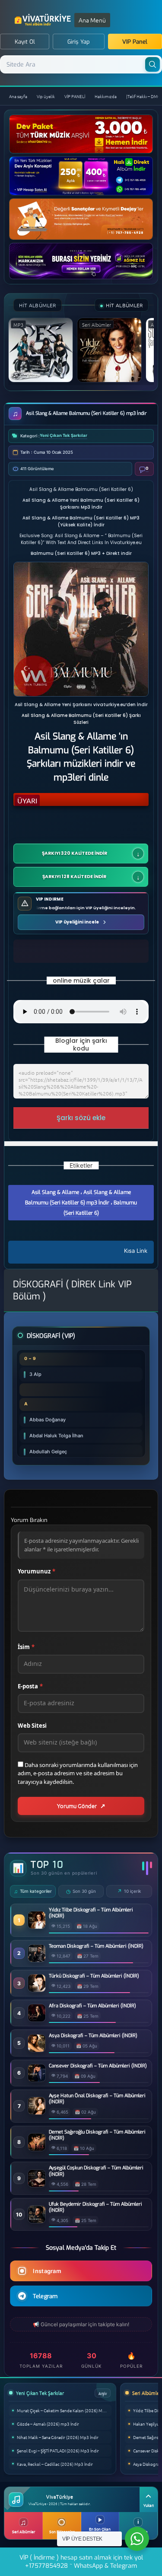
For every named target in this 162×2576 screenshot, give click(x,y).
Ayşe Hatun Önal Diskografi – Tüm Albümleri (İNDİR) (97, 2099)
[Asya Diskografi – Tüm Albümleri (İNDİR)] (37, 2049)
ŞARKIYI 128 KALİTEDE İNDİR (75, 877)
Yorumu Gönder (77, 1806)
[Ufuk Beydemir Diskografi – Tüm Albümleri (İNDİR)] (37, 2221)
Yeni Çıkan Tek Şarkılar (64, 435)
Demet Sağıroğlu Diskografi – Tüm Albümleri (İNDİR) (97, 2135)
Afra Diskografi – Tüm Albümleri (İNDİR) (92, 2006)
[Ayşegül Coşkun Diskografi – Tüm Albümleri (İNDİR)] (37, 2185)
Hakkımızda (106, 96)
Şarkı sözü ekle (81, 1118)
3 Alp (35, 1374)
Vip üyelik (46, 96)
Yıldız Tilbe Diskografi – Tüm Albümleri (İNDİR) (91, 1913)
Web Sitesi (32, 1726)
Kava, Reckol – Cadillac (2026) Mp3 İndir (55, 2464)
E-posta (30, 1686)
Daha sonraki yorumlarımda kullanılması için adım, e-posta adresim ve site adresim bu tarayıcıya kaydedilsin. (78, 1773)
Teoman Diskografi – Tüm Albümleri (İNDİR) (96, 1946)
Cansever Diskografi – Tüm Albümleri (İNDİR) (98, 2066)
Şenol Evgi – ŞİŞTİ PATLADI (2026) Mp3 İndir (58, 2450)
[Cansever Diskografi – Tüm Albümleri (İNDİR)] (37, 2079)
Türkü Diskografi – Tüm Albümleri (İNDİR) (94, 1976)
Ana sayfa (18, 96)
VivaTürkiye (44, 20)
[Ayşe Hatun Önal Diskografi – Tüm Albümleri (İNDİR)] (37, 2112)
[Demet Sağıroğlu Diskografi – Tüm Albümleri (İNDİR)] (37, 2148)
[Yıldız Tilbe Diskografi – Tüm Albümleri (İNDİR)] (37, 1926)
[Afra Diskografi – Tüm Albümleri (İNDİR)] (37, 2019)
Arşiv (103, 2393)
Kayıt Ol (25, 42)
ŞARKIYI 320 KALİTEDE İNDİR (75, 853)
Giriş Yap (79, 42)
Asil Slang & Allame (55, 1192)
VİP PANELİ (75, 96)
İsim (26, 1647)
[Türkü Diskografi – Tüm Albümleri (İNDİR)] (37, 1989)
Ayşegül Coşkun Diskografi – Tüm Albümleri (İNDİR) (96, 2171)
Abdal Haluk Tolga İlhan (56, 1436)
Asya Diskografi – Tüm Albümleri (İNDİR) (93, 2036)
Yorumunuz (37, 1571)
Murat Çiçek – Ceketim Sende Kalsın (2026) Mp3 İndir (64, 2410)
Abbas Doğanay (48, 1420)
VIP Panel (135, 42)
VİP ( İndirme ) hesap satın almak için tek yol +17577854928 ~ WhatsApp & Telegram (81, 2562)
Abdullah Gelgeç (48, 1452)
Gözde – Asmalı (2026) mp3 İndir (48, 2424)
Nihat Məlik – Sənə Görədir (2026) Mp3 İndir (58, 2437)
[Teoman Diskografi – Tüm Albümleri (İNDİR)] (37, 1960)
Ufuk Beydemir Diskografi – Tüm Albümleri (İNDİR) (95, 2207)
